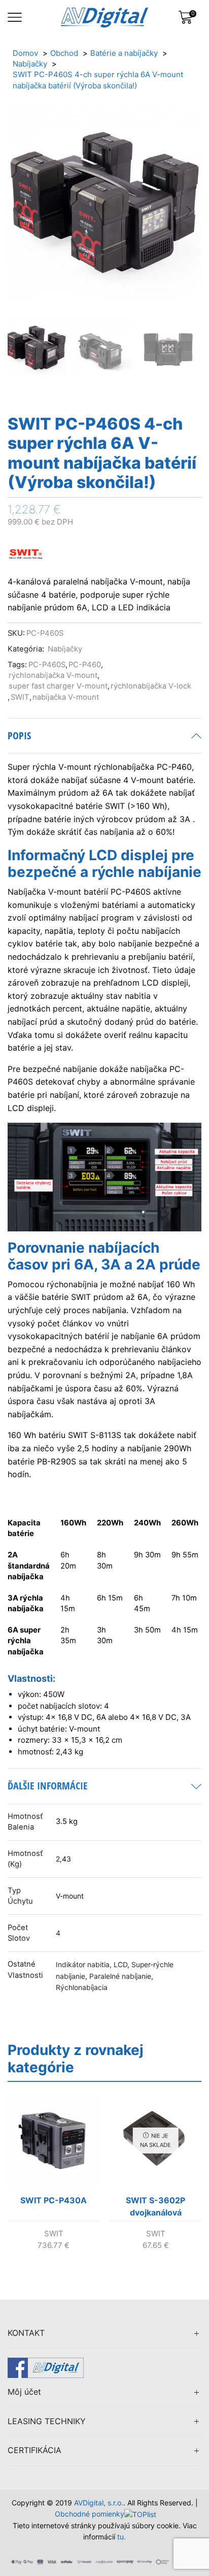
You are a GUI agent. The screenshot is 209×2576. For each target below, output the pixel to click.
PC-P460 (85, 665)
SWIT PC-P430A (54, 2200)
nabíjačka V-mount (66, 697)
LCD (120, 1965)
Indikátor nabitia (83, 1965)
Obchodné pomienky (90, 2514)
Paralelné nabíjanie (120, 1976)
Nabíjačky (65, 649)
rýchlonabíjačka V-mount (53, 675)
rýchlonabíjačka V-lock (151, 686)
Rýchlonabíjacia (82, 1987)
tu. (121, 2537)
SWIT (20, 697)
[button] (20, 211)
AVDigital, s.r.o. (99, 2503)
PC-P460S (47, 665)
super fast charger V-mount (58, 686)
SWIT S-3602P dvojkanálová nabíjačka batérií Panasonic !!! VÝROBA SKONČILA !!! (156, 2208)
